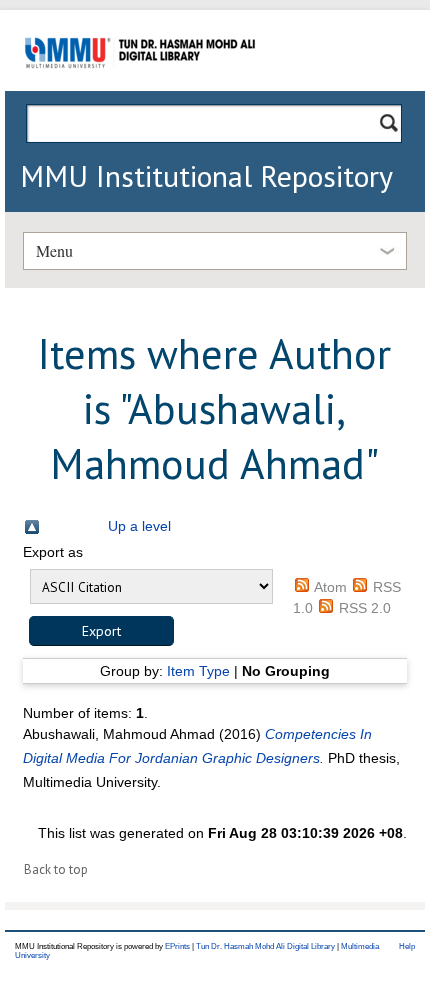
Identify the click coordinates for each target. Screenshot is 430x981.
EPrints (177, 946)
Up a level (139, 526)
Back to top (56, 869)
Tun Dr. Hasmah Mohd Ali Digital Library (265, 946)
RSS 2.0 (365, 608)
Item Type (198, 671)
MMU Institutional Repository (206, 175)
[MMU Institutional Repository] (140, 87)
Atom (330, 587)
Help (407, 946)
